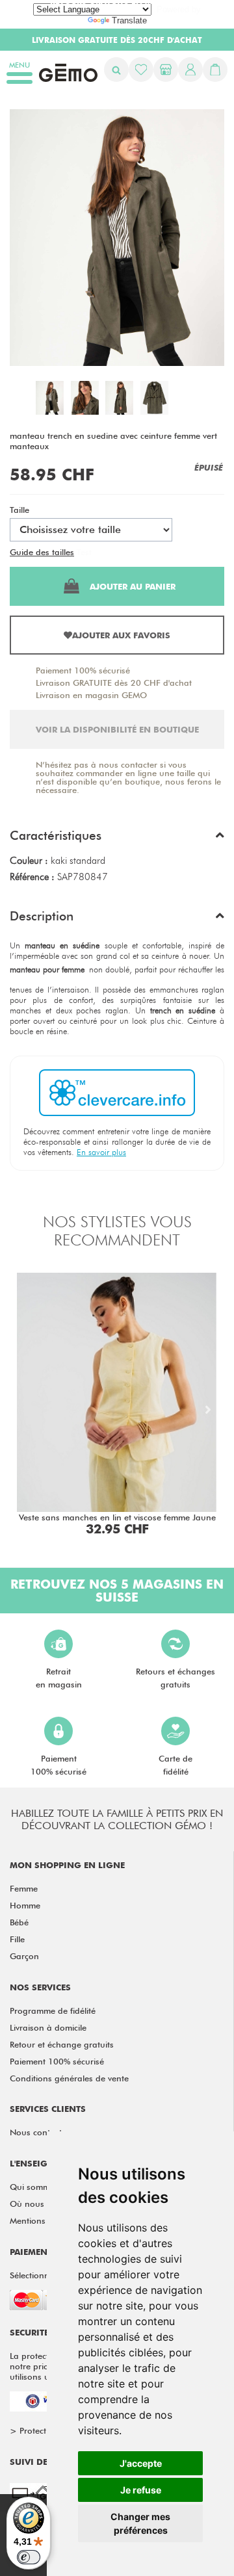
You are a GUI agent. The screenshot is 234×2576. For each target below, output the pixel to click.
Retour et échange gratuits (62, 2044)
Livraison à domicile (48, 2027)
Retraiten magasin (59, 1678)
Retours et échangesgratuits (175, 1678)
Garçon (24, 1956)
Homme (25, 1905)
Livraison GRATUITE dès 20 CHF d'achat (114, 683)
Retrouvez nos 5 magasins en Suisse (117, 1591)
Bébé (19, 1922)
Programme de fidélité (53, 2010)
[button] (117, 839)
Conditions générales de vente (69, 2078)
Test (84, 552)
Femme (24, 1888)
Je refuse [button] (141, 2490)
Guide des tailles (42, 552)
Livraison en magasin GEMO (91, 695)
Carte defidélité (175, 1765)
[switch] (29, 2557)
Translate (129, 20)
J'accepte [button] (141, 2463)
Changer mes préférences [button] (140, 2523)
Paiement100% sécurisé (58, 1765)
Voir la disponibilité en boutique (117, 729)
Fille (17, 1939)
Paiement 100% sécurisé (83, 670)
